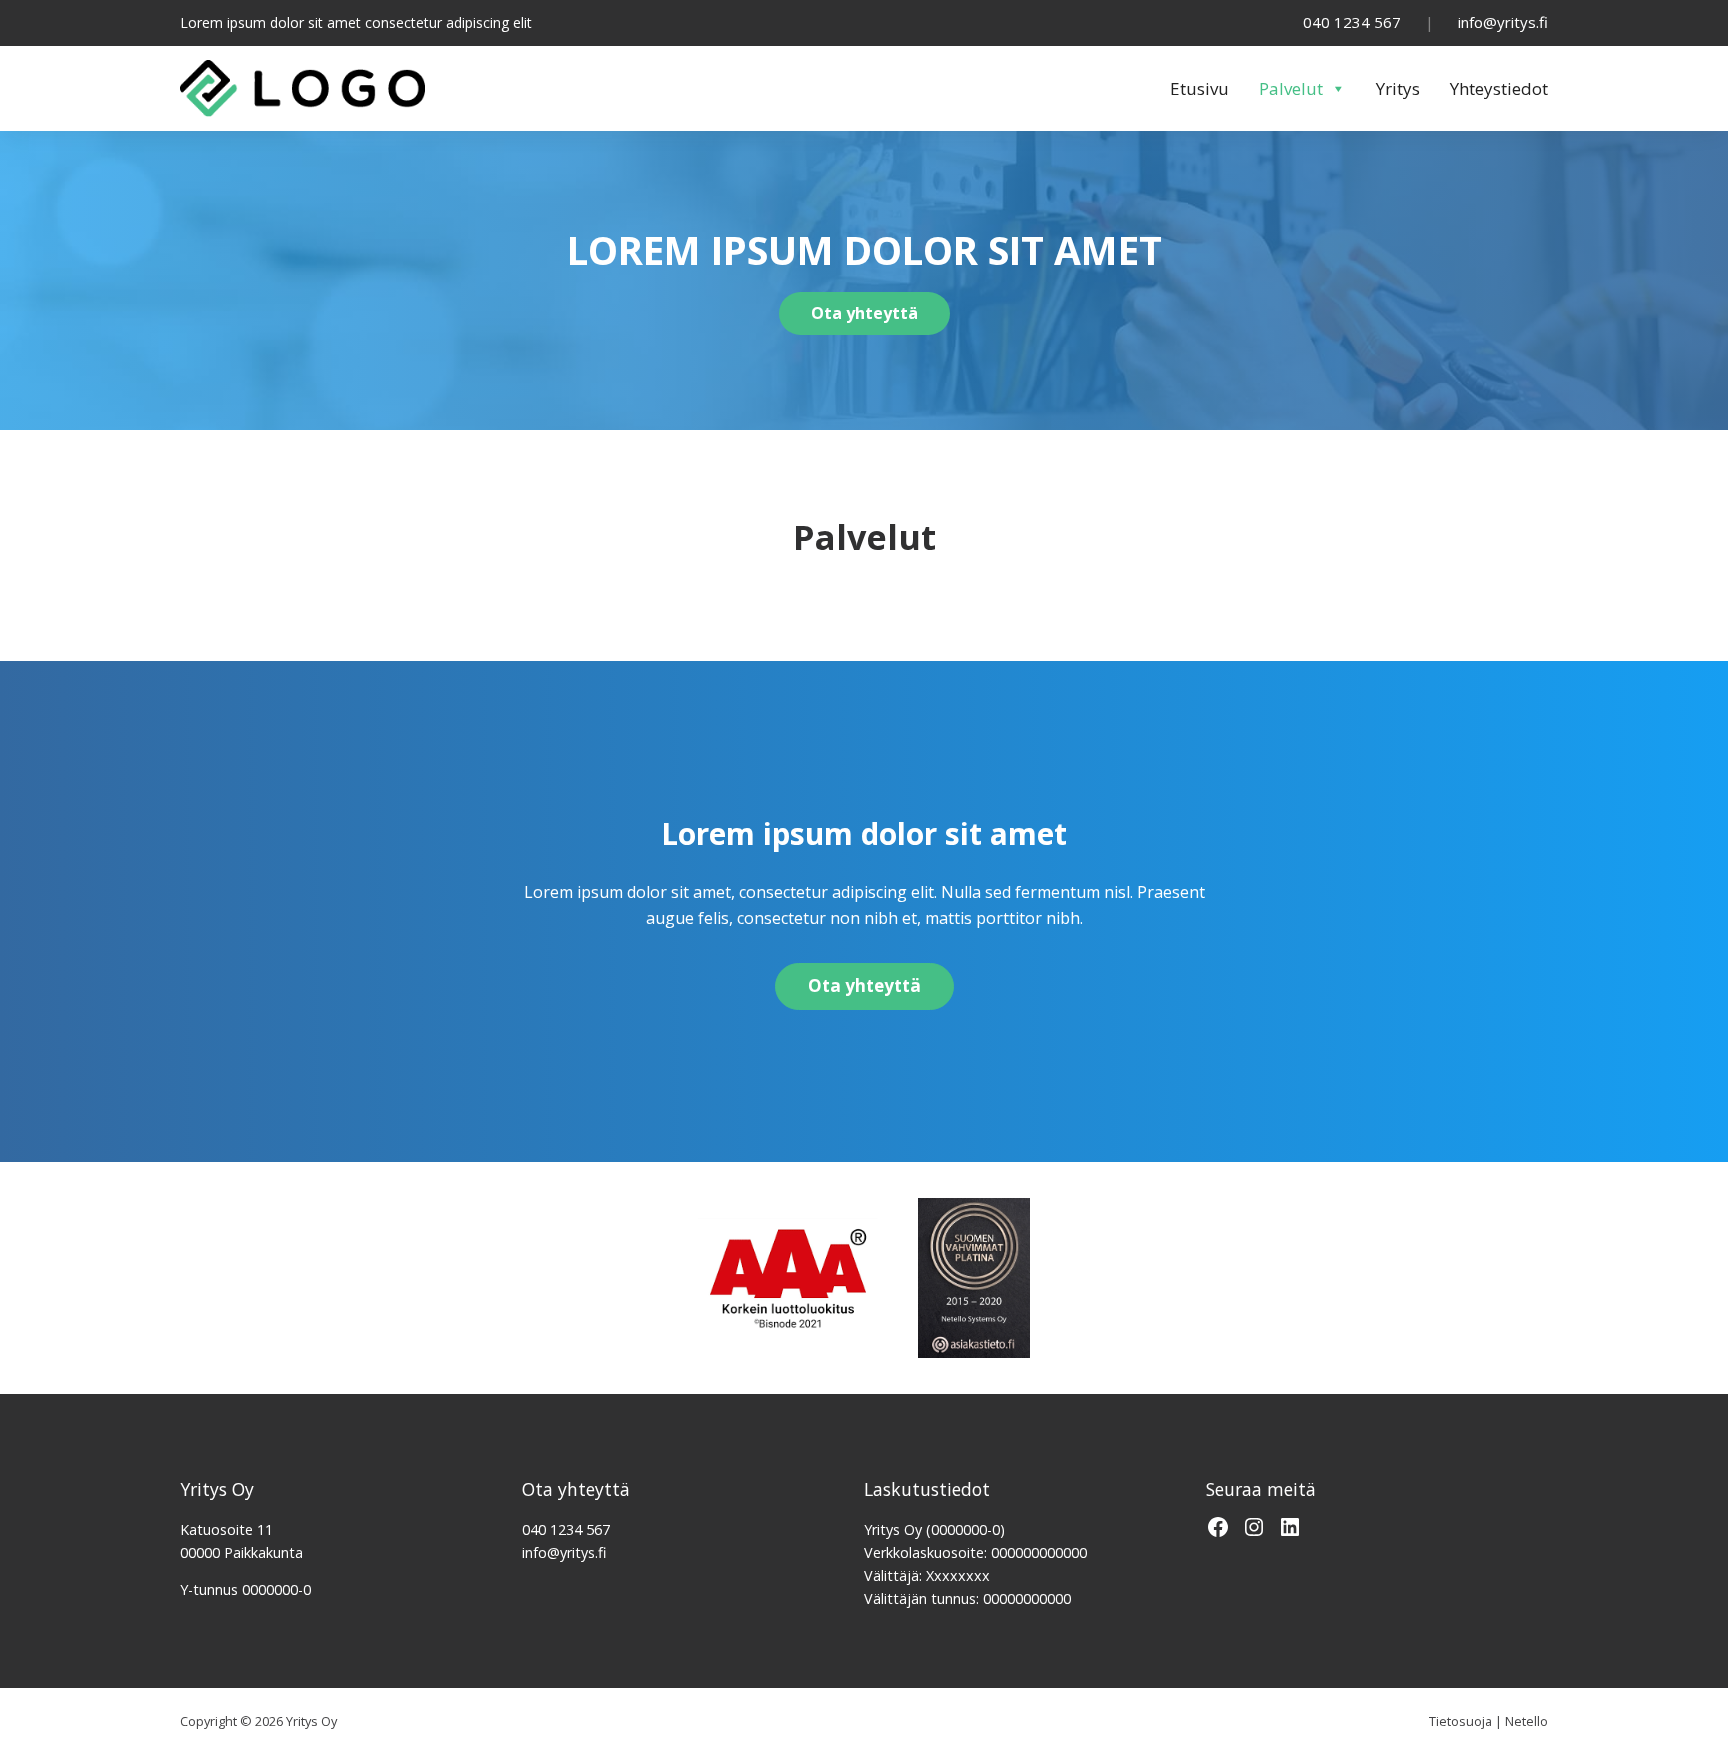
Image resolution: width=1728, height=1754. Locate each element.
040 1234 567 (1352, 22)
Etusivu (1199, 88)
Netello (1526, 1721)
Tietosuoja (1460, 1721)
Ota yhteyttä (864, 313)
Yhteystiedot (1499, 88)
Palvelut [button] (1291, 88)
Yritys (1398, 88)
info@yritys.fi (1503, 22)
